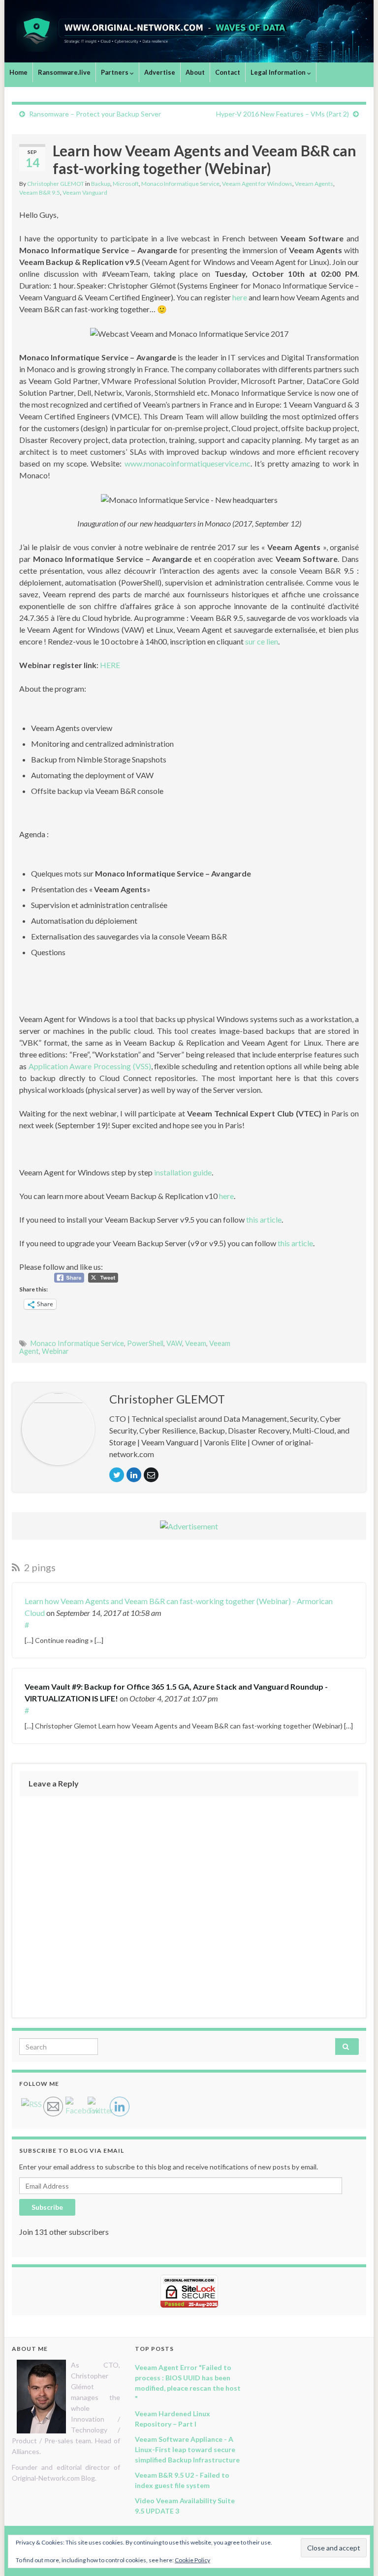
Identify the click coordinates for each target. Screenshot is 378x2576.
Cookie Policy (192, 2560)
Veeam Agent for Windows (257, 184)
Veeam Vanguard (85, 192)
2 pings (39, 1567)
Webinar (55, 1351)
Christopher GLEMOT (56, 184)
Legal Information (279, 72)
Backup (101, 184)
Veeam (196, 1343)
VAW (174, 1343)
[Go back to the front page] (189, 31)
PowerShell (145, 1343)
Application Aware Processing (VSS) (90, 1066)
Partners (115, 72)
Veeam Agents (314, 184)
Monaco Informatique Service (180, 184)
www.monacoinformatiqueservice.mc (188, 463)
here (240, 297)
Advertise (160, 72)
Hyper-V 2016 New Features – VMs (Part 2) (283, 114)
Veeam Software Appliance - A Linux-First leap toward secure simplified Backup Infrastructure (187, 2449)
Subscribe (47, 2207)
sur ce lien (262, 641)
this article (264, 1219)
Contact (228, 72)
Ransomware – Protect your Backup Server (95, 114)
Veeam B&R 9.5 (40, 192)
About (195, 72)
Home (18, 72)
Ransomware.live (64, 72)
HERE (110, 665)
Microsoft (126, 184)
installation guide (183, 1172)
